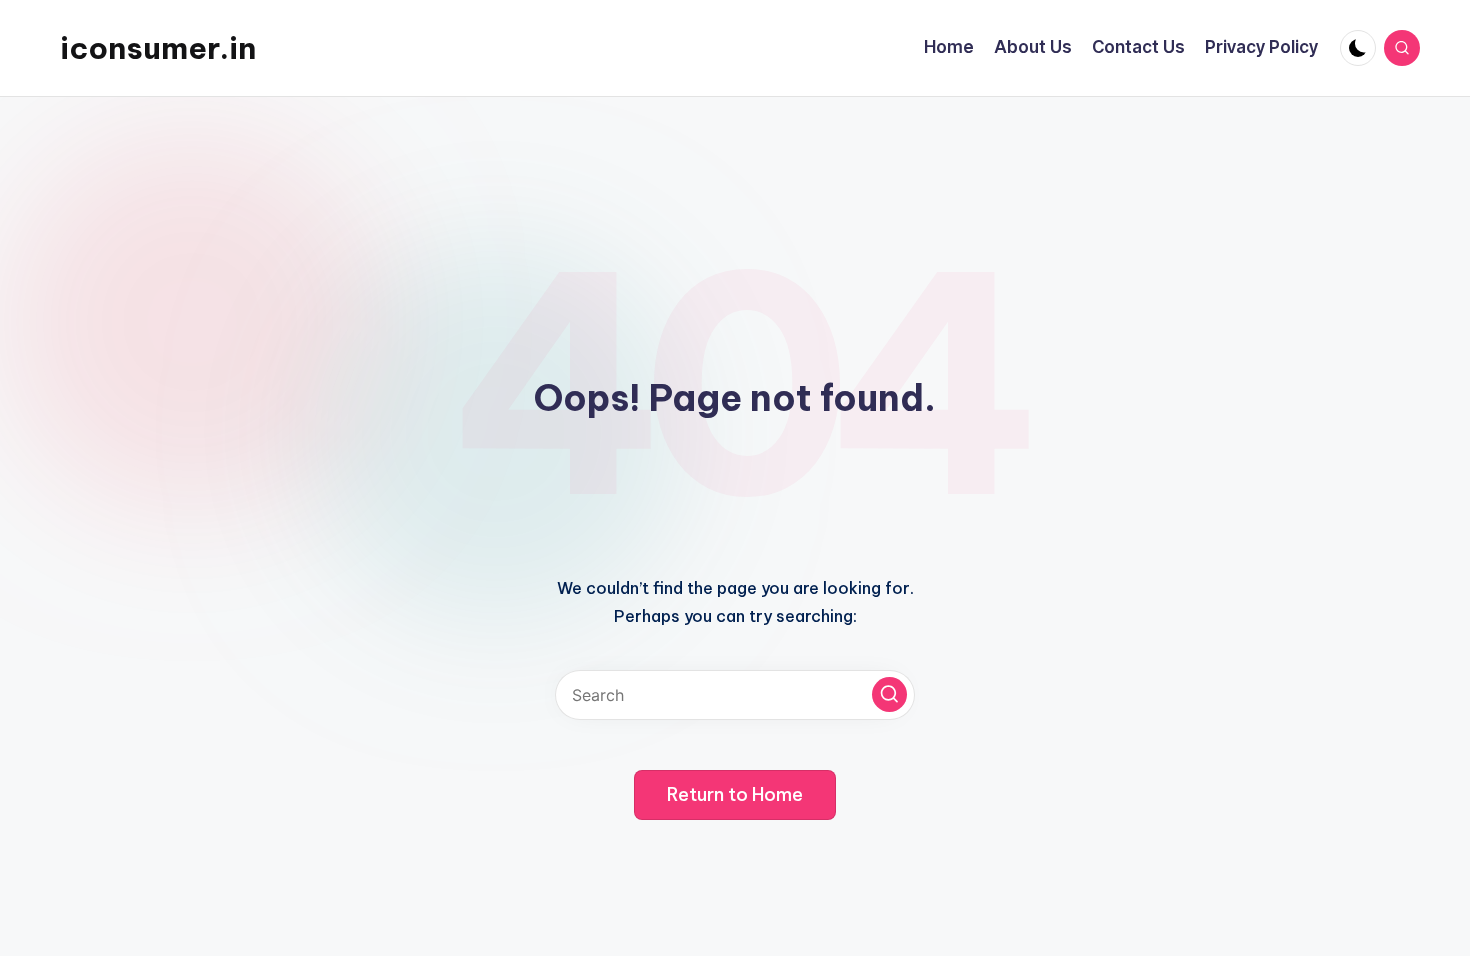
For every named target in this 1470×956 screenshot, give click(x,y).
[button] (889, 694)
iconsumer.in (158, 48)
